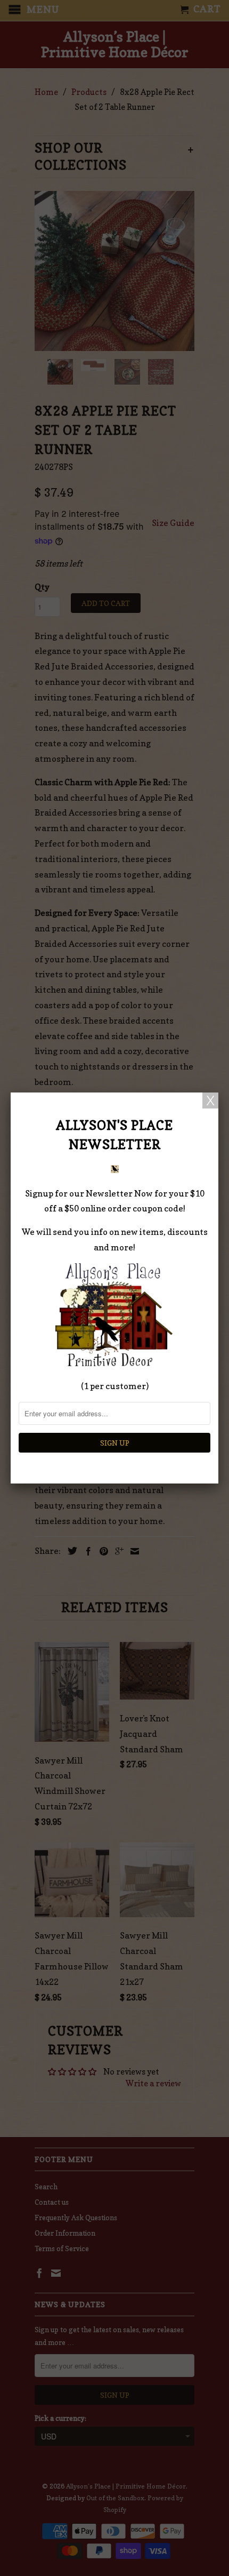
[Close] (210, 1100)
